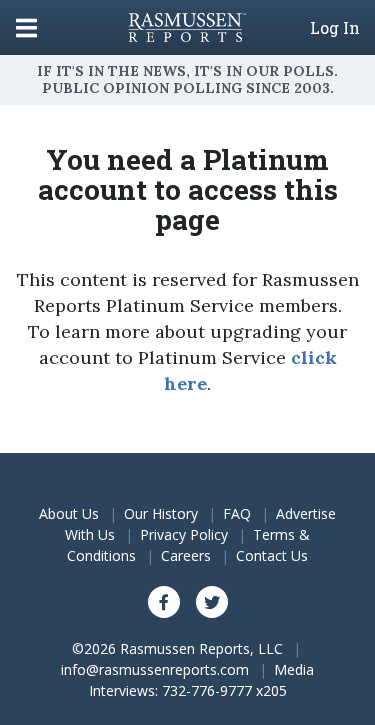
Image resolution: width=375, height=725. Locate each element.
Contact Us (272, 555)
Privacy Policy (184, 534)
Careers (186, 555)
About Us (69, 513)
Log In (335, 28)
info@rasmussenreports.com (155, 669)
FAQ (237, 513)
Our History (161, 513)
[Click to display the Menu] (26, 27)
